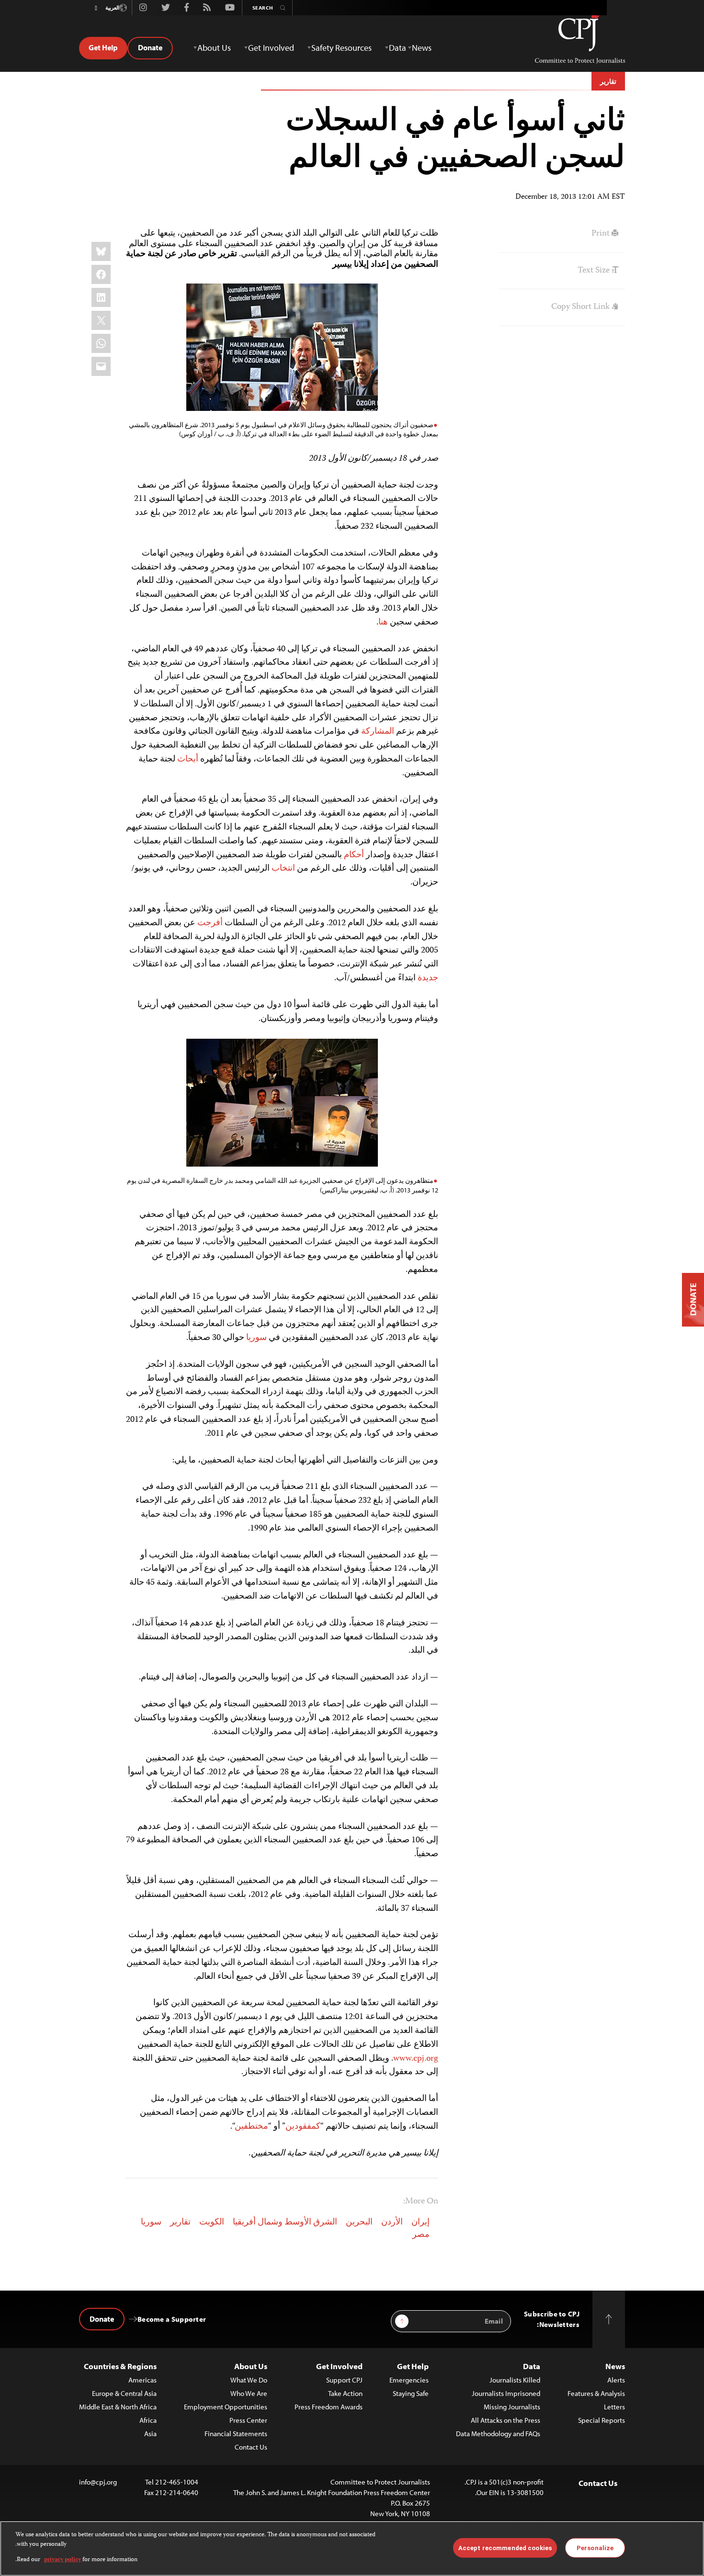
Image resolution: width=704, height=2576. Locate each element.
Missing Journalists (512, 2407)
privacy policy (62, 2560)
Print (602, 234)
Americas (142, 2380)
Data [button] (397, 48)
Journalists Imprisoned (506, 2393)
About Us (251, 2366)
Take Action (345, 2393)
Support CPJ (344, 2380)
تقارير (608, 81)
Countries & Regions (120, 2366)
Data (532, 2366)
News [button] (422, 48)
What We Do (249, 2380)
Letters (614, 2407)
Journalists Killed (515, 2380)
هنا (383, 623)
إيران (420, 2223)
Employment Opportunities (226, 2407)
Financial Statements (236, 2434)
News (615, 2366)
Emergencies (409, 2380)
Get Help (103, 47)
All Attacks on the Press (505, 2420)
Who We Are (249, 2393)
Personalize (595, 2548)
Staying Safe (411, 2393)
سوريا (151, 2223)
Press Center (248, 2420)
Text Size (595, 271)
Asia (150, 2434)
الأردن (392, 2223)
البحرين (359, 2223)
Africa (148, 2420)
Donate (150, 47)
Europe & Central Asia (124, 2393)
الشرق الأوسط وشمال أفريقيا (285, 2223)
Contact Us (251, 2447)
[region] (352, 2548)
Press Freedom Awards (329, 2407)
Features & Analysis (596, 2393)
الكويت (212, 2223)
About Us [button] (214, 48)
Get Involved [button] (271, 48)
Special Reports (602, 2420)
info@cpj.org (98, 2482)
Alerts (616, 2380)
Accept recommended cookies (505, 2548)
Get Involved (339, 2366)
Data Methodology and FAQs (498, 2434)
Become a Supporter (172, 2319)
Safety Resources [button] (341, 48)
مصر (421, 2235)
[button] (96, 8)
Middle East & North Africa (118, 2407)
